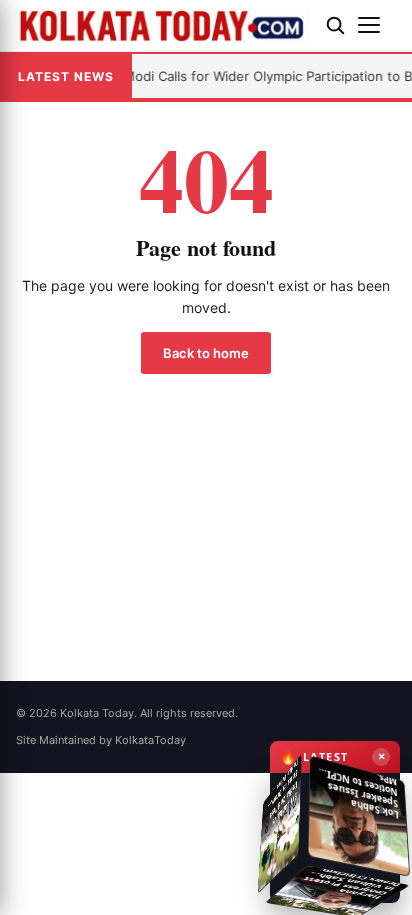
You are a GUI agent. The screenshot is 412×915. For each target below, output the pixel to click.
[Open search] (335, 25)
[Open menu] (377, 25)
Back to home (206, 353)
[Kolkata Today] (163, 25)
